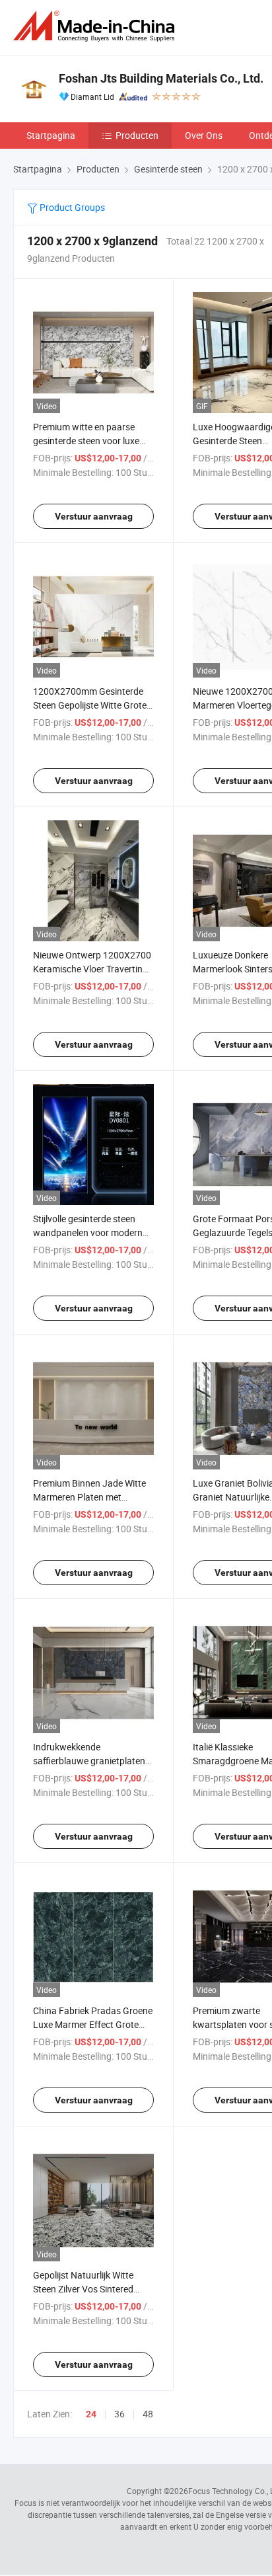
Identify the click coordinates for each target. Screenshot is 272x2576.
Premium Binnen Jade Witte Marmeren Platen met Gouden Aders (89, 1497)
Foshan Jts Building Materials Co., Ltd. (161, 78)
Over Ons (204, 135)
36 (119, 2414)
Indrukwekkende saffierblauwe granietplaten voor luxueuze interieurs (89, 1761)
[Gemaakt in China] (96, 26)
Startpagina (51, 135)
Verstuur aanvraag (94, 516)
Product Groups (71, 207)
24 (91, 2414)
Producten (137, 135)
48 (148, 2414)
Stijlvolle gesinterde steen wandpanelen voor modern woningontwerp (88, 1232)
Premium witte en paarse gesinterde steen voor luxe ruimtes (86, 441)
